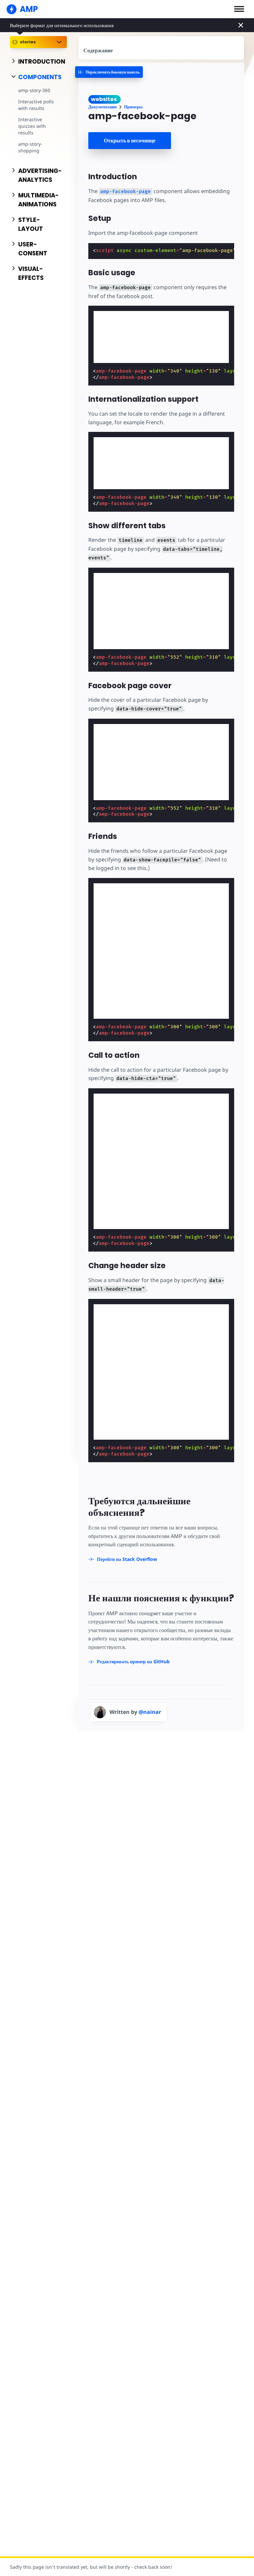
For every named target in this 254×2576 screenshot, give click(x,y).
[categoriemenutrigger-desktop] (109, 72)
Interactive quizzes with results (32, 126)
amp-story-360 (34, 90)
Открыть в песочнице (130, 141)
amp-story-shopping (30, 147)
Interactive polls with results (36, 105)
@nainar (150, 1712)
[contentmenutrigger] (161, 48)
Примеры (133, 107)
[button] (239, 9)
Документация (103, 107)
